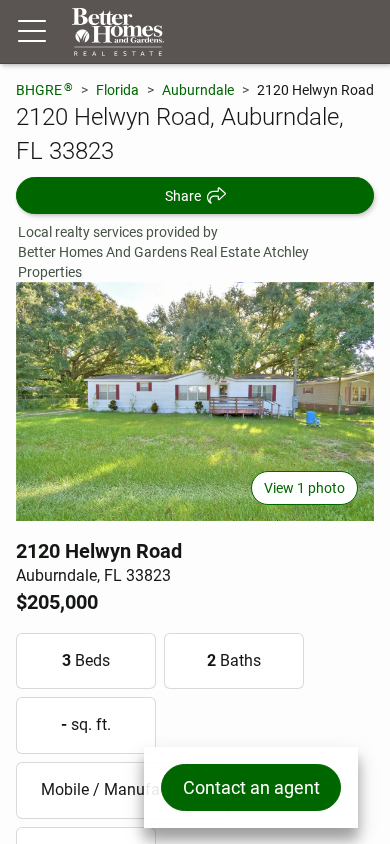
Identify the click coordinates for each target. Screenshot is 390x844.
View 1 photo (304, 488)
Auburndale (198, 90)
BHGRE (44, 89)
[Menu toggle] (32, 32)
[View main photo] (195, 401)
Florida (117, 90)
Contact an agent (251, 787)
